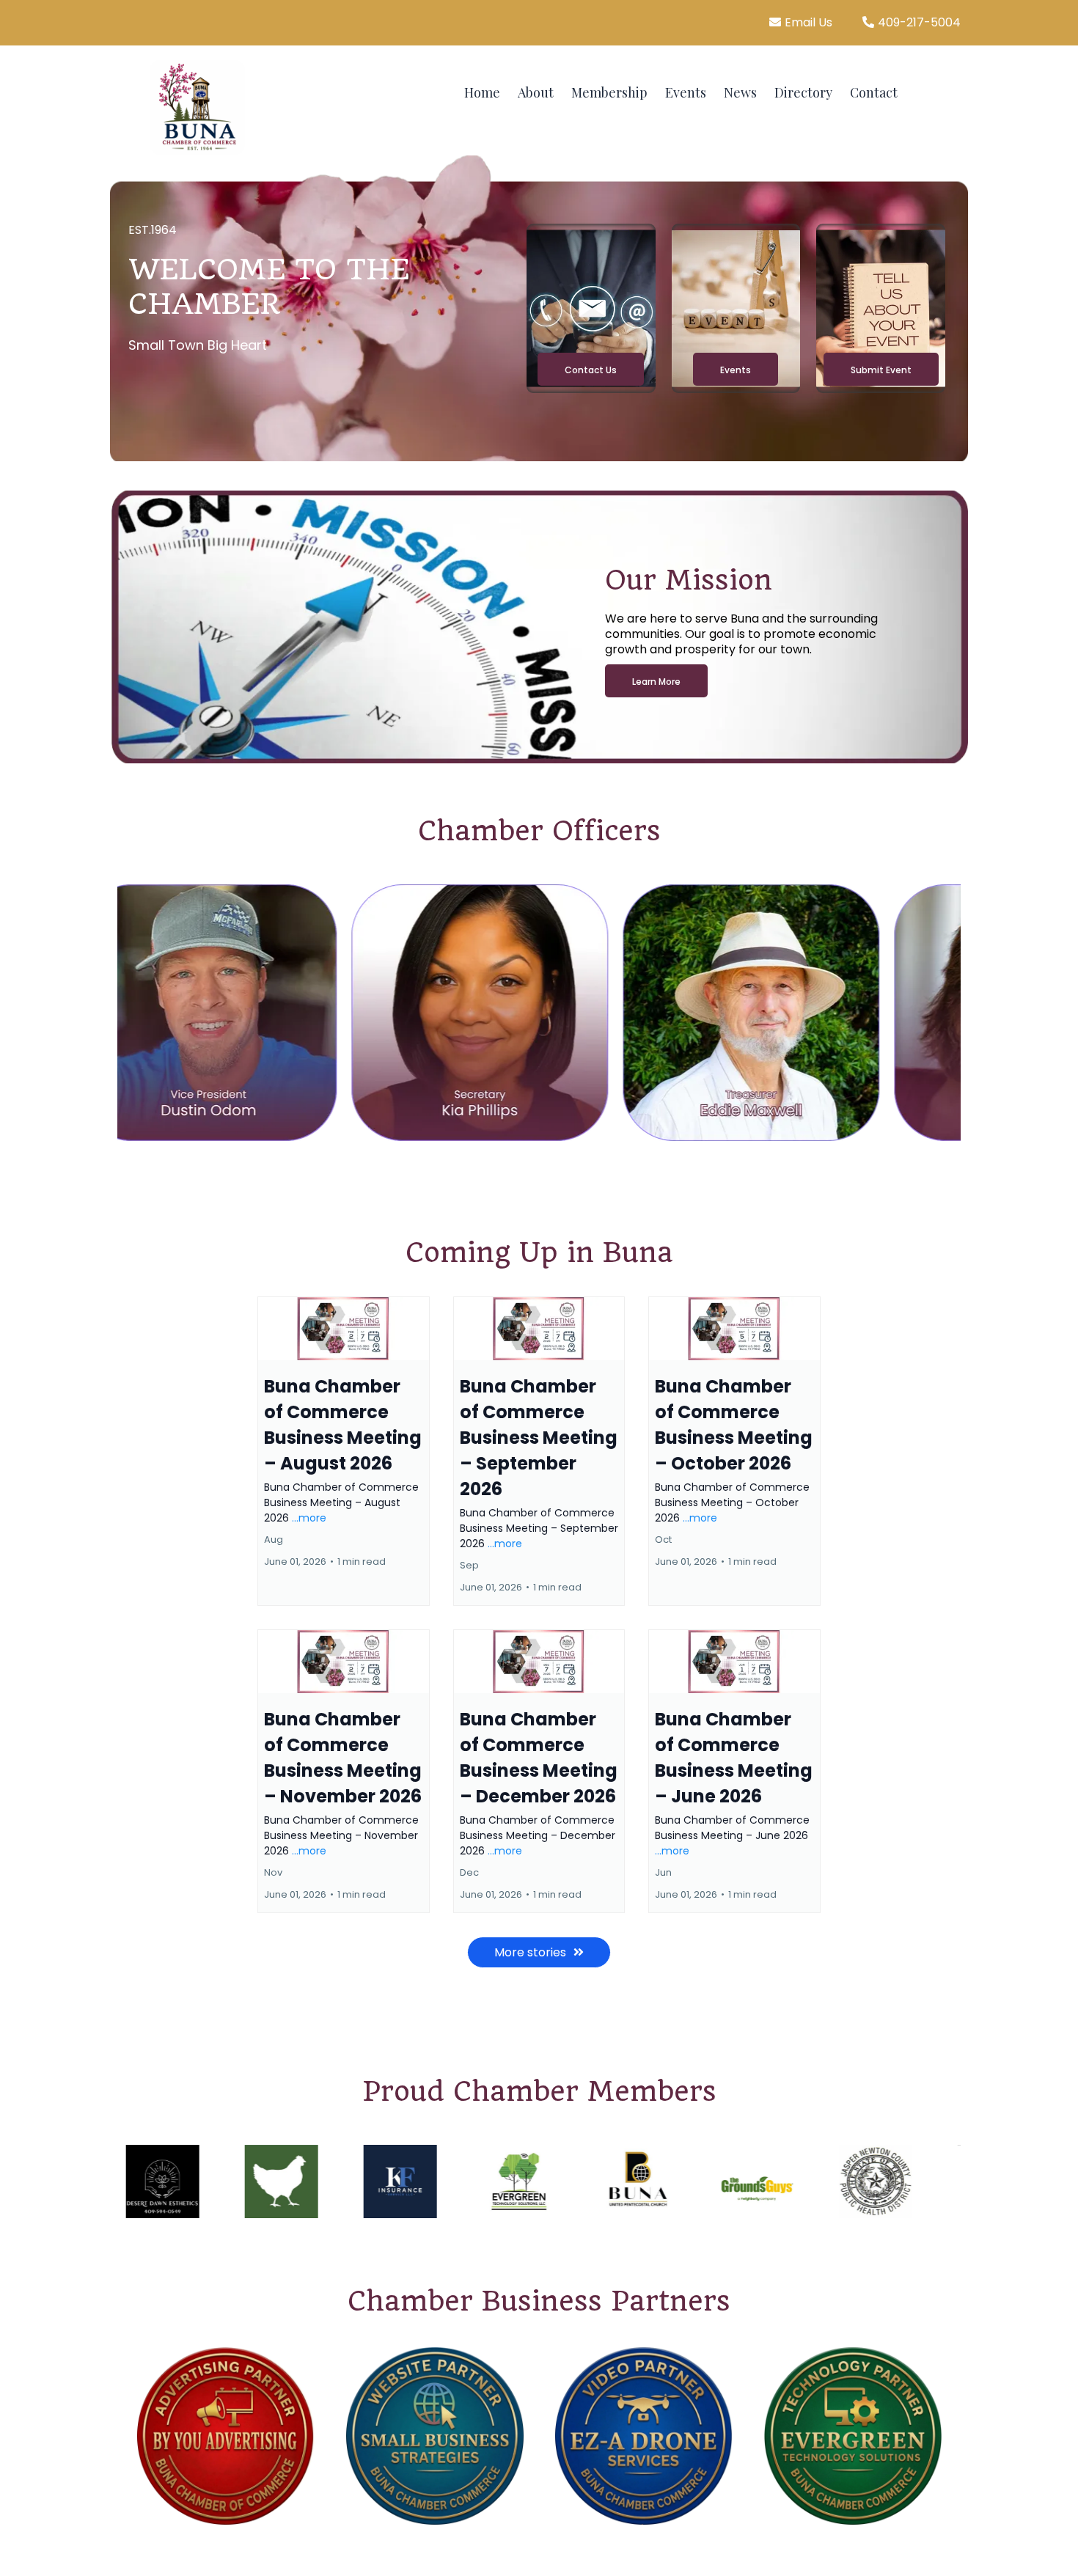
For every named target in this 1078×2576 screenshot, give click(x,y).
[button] (344, 1451)
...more (309, 1518)
